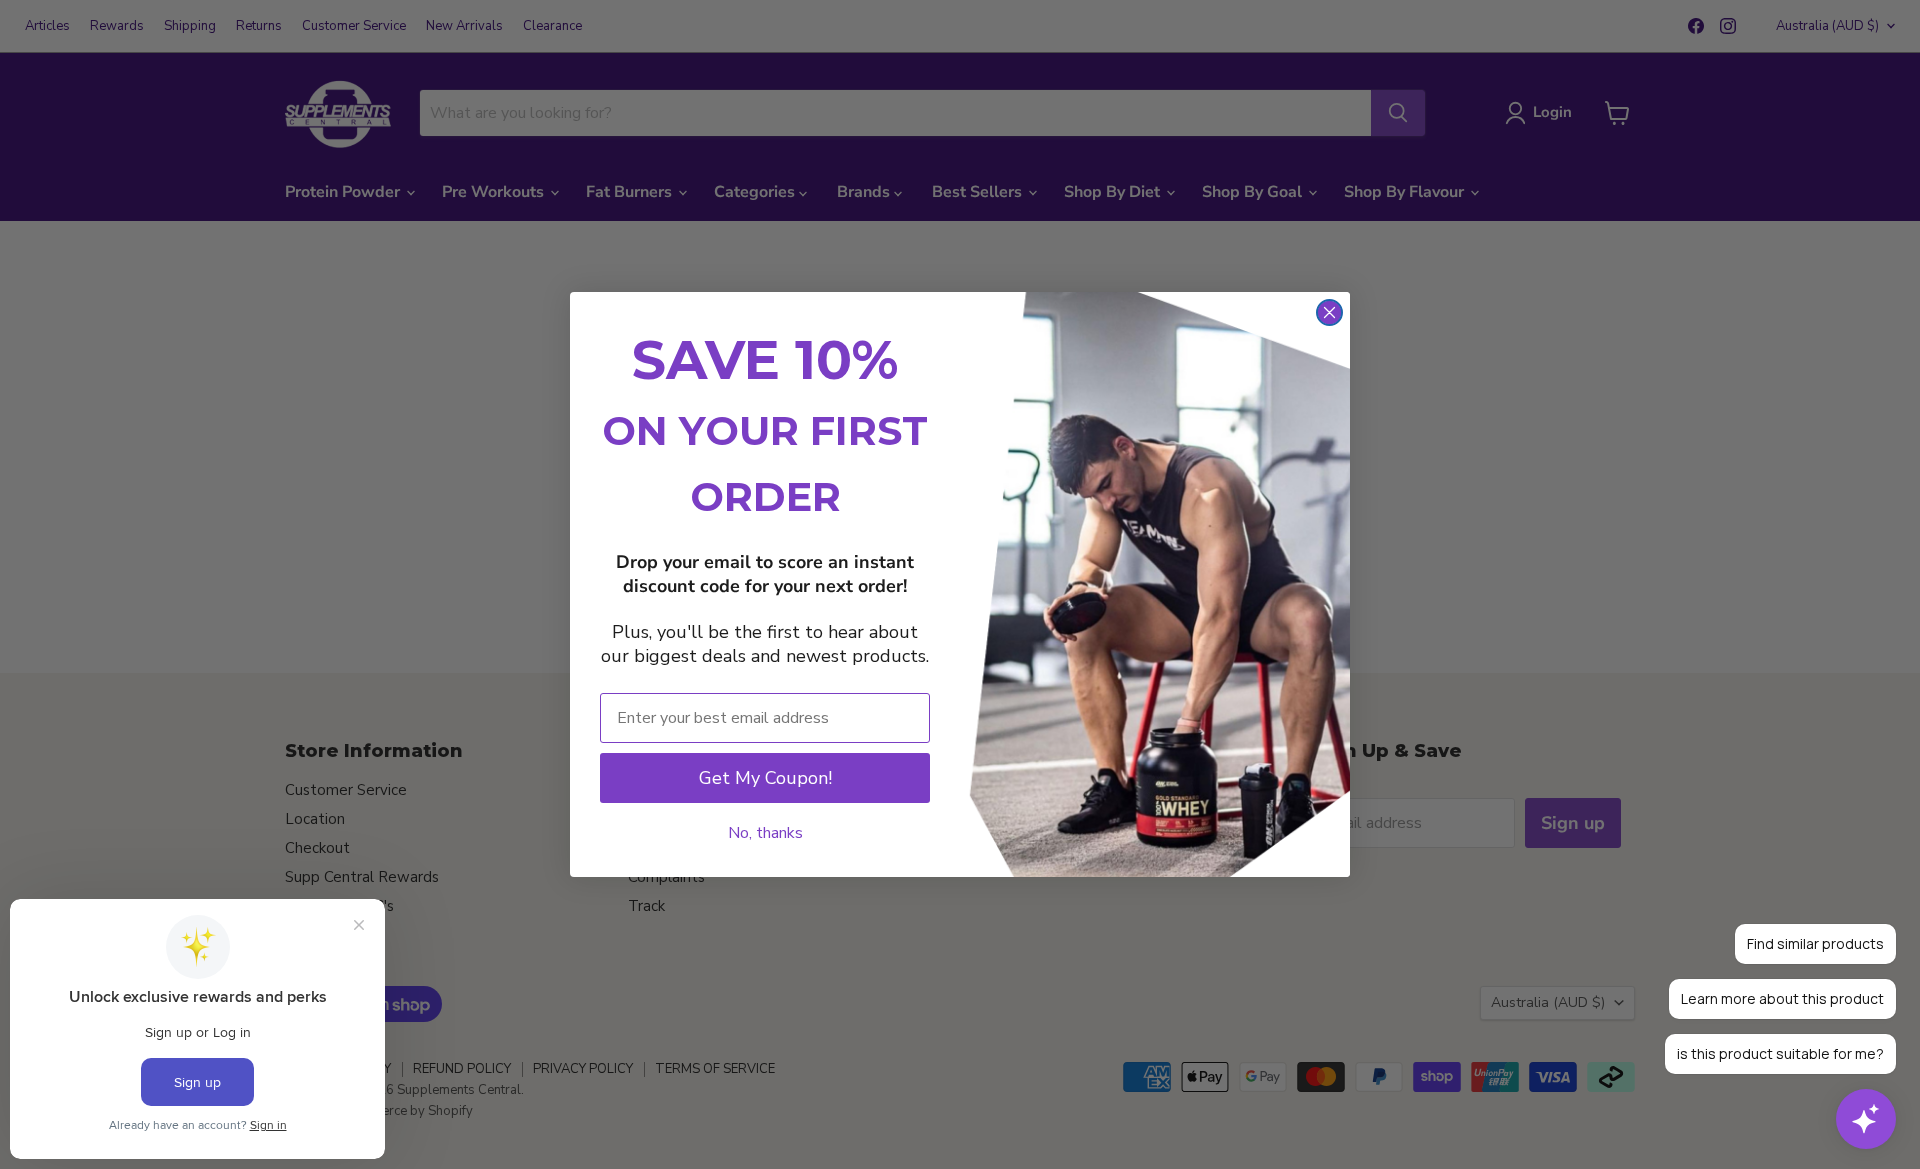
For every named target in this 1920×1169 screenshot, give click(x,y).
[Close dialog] (1329, 312)
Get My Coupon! (765, 778)
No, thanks (765, 833)
